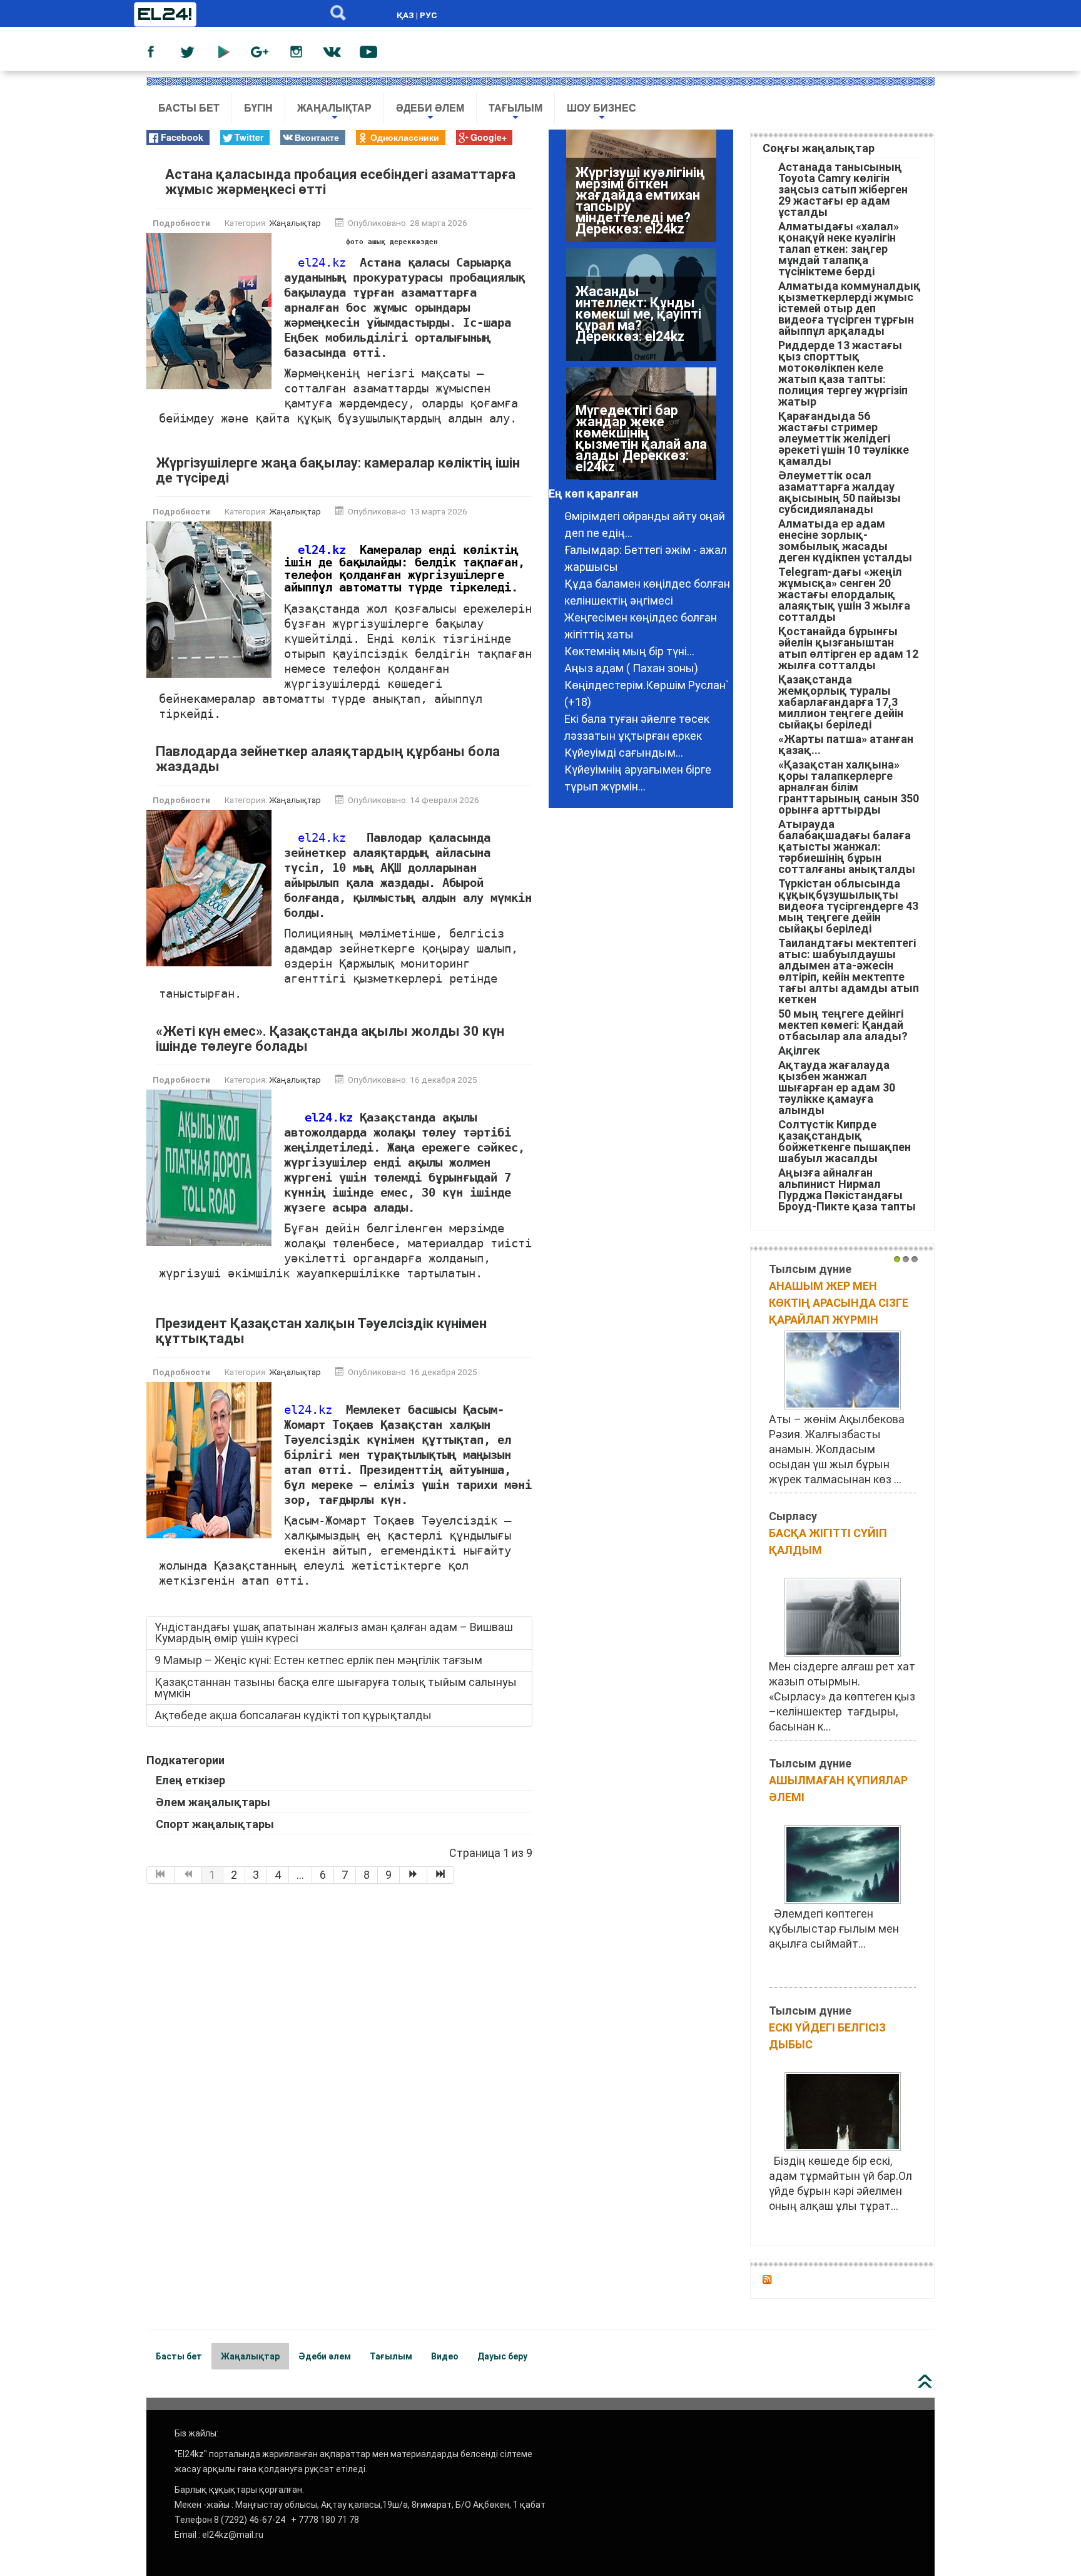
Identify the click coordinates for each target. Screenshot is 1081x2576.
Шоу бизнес (601, 113)
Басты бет (189, 108)
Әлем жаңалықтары (213, 1802)
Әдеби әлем (430, 113)
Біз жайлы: (196, 2433)
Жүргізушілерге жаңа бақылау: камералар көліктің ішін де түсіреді (338, 470)
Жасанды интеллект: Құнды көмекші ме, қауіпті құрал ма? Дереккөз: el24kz (638, 314)
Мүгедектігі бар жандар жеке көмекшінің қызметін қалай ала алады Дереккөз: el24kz (641, 438)
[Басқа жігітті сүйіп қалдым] (843, 1616)
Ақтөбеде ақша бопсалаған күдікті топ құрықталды (293, 1715)
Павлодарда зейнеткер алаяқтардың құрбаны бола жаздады (328, 759)
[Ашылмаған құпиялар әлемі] (843, 1863)
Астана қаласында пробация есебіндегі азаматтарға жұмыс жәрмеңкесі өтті (340, 182)
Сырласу (793, 1516)
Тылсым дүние (810, 1269)
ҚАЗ (405, 15)
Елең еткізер (190, 1780)
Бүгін (258, 108)
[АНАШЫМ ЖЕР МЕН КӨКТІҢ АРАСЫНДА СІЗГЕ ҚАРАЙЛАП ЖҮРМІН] (843, 1369)
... (300, 1875)
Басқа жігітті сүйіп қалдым (828, 1541)
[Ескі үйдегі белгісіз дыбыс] (843, 2111)
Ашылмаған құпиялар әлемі (838, 1789)
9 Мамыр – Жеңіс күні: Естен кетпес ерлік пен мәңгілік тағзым (318, 1660)
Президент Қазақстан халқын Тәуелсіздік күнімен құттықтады (321, 1331)
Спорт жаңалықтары (215, 1824)
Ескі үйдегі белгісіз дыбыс (827, 2036)
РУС (429, 15)
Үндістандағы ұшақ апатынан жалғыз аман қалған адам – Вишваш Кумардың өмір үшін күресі (334, 1633)
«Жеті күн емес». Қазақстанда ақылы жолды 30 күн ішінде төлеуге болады (330, 1039)
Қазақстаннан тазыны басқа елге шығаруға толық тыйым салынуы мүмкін (336, 1688)
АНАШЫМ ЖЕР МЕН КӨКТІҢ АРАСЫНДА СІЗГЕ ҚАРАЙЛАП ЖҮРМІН (839, 1303)
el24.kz (322, 263)
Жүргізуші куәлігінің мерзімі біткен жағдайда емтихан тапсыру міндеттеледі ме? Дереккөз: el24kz (640, 201)
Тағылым (515, 113)
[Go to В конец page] (441, 1875)
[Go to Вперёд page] (414, 1875)
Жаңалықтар (334, 113)
